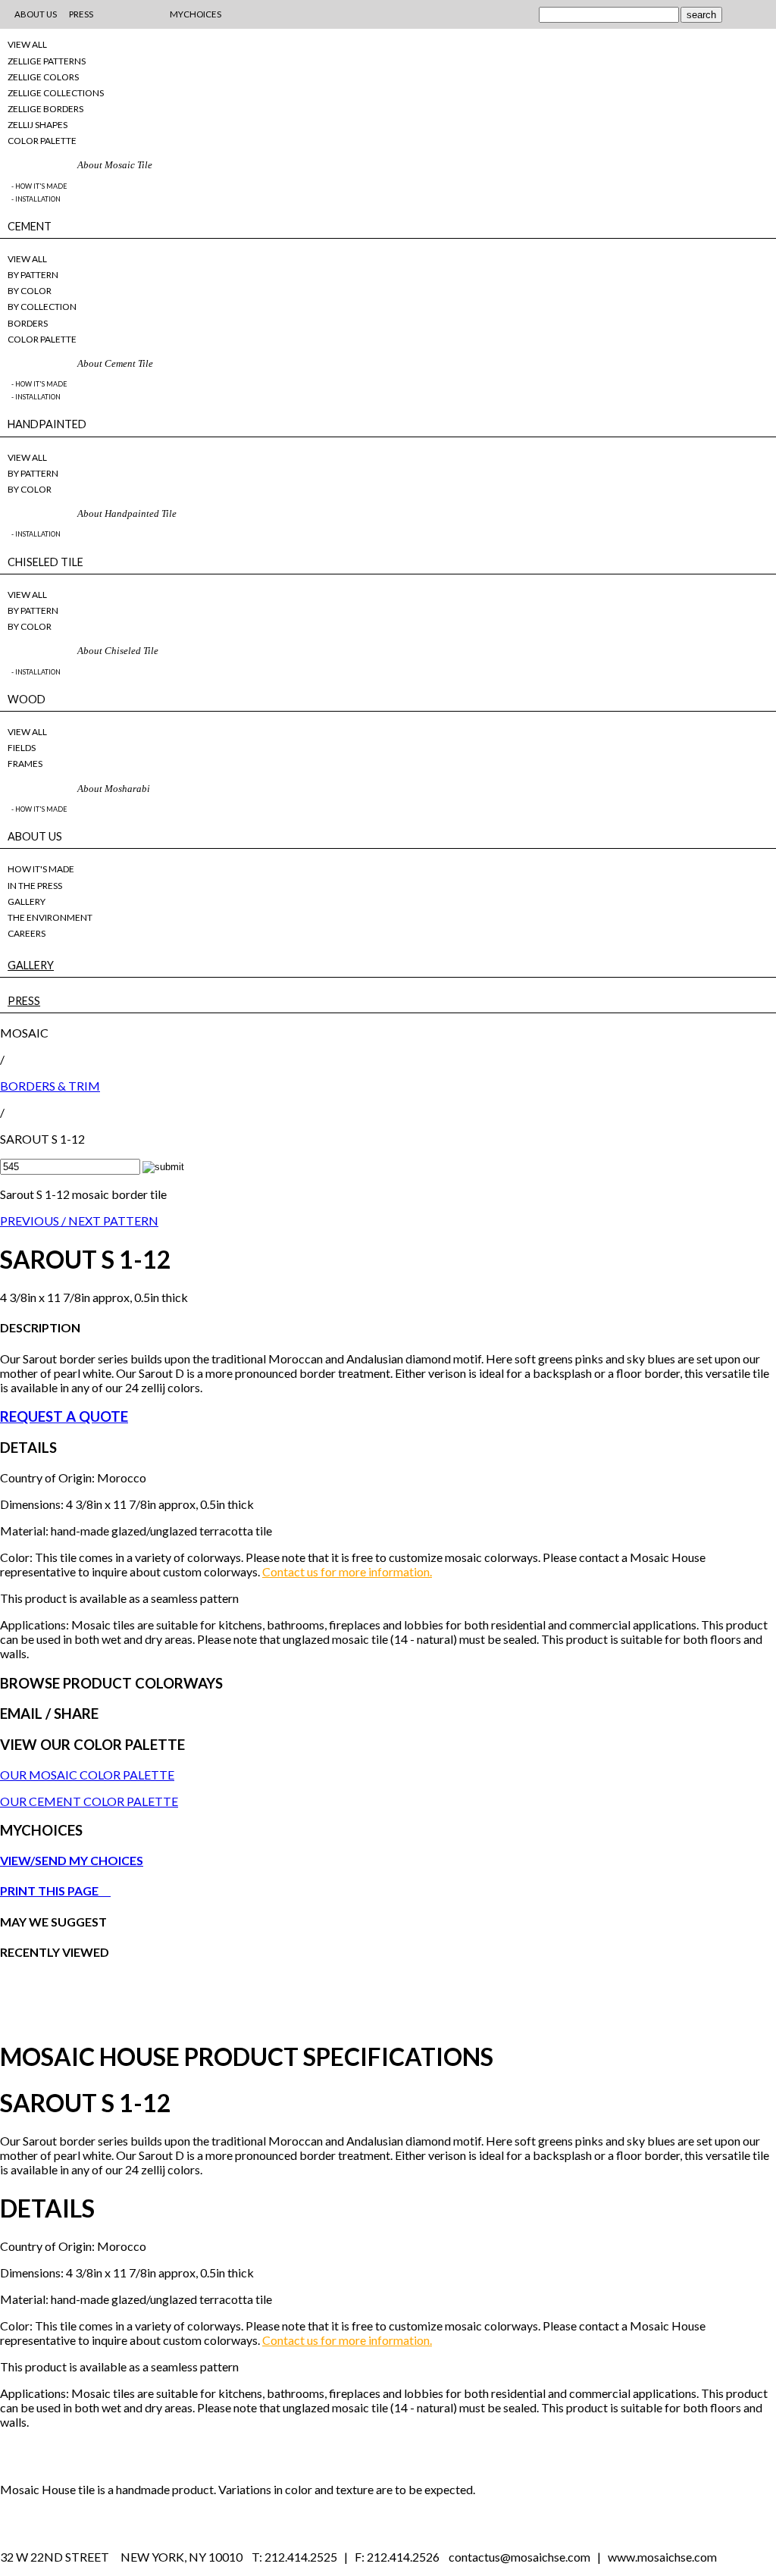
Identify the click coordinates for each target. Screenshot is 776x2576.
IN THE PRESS (35, 886)
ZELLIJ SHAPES (38, 125)
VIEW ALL (27, 44)
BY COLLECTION (42, 307)
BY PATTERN (33, 275)
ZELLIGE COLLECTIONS (56, 93)
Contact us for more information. (347, 1571)
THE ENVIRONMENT (50, 917)
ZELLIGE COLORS (43, 77)
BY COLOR (30, 291)
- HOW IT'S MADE (39, 186)
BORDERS (28, 323)
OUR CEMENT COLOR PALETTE (89, 1801)
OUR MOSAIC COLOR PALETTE (87, 1775)
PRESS (24, 1001)
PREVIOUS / (34, 1221)
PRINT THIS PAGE (55, 1891)
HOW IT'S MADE (41, 869)
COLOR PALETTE (42, 141)
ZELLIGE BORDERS (45, 109)
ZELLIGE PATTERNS (47, 61)
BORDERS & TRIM (50, 1086)
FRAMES (25, 764)
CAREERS (27, 933)
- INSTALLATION (36, 199)
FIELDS (22, 748)
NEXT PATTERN (113, 1221)
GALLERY (27, 901)
